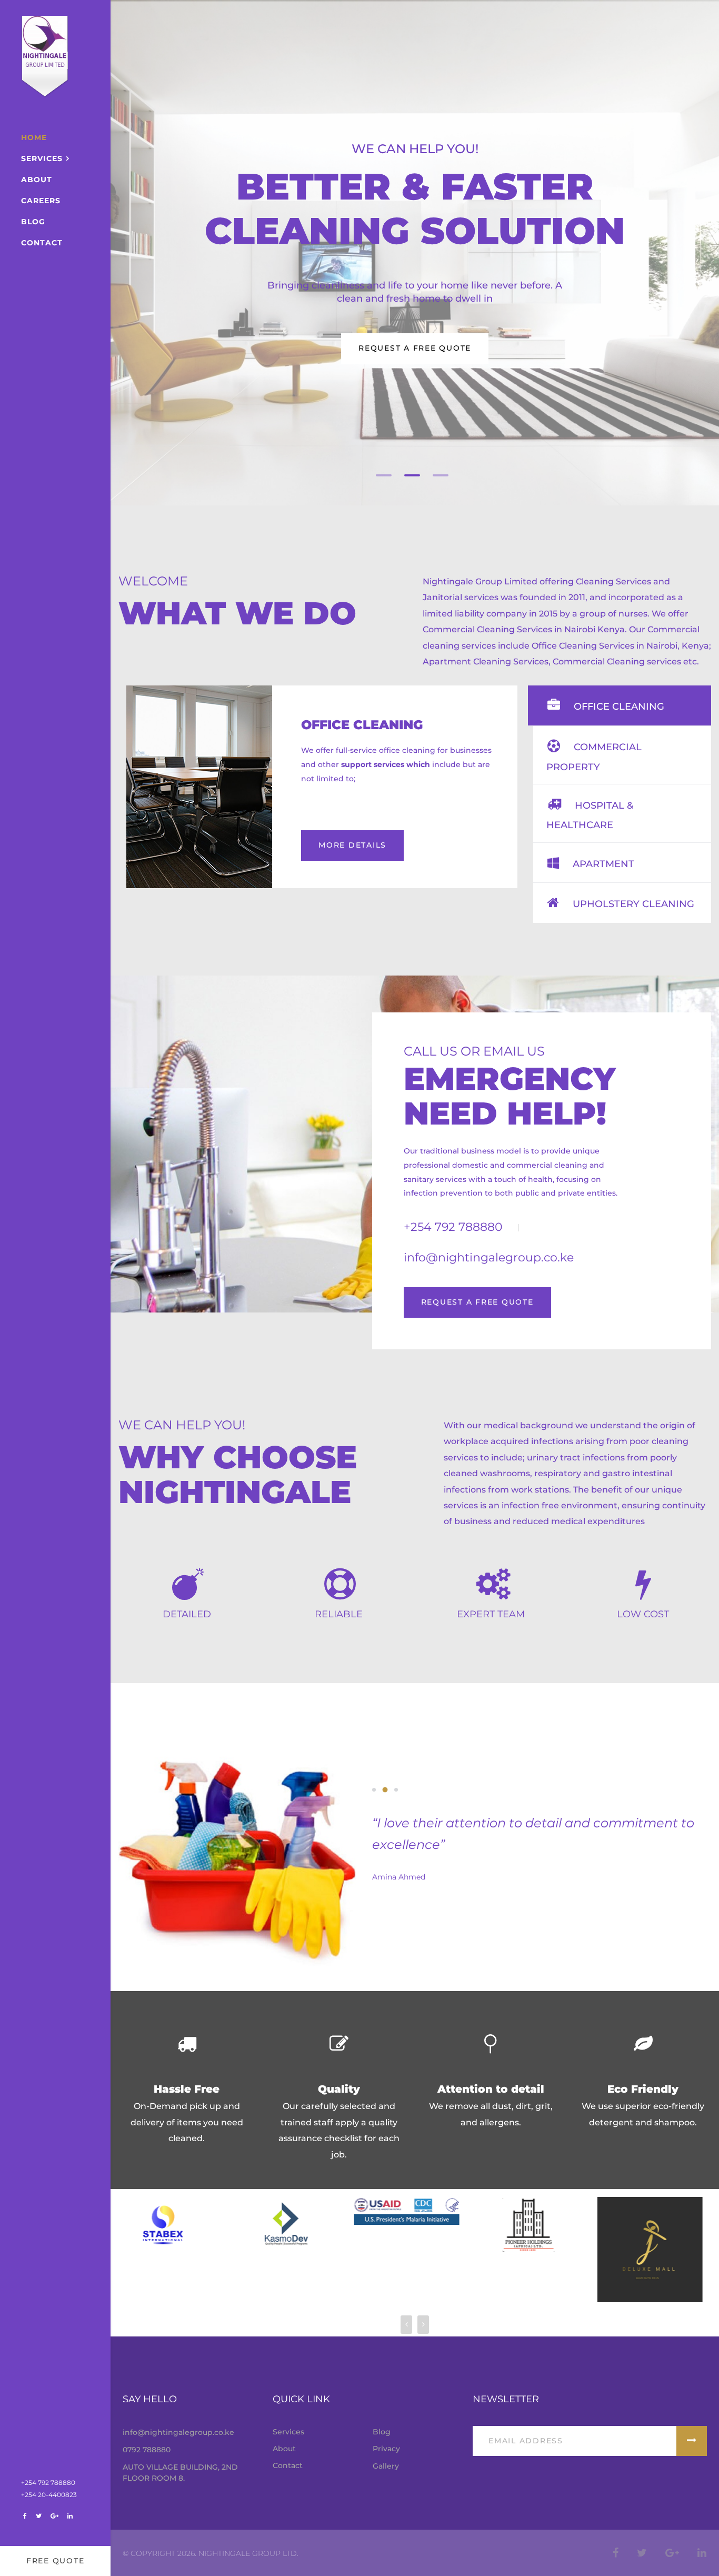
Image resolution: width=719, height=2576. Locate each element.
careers (41, 201)
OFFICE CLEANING (618, 707)
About (37, 180)
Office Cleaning (362, 725)
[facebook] (25, 2516)
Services (42, 158)
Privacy (386, 2449)
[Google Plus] (54, 2516)
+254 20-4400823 (49, 2495)
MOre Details (352, 845)
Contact (42, 243)
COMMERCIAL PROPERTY (594, 757)
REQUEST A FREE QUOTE (477, 1302)
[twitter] (38, 2516)
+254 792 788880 (48, 2483)
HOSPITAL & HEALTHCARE (590, 815)
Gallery (386, 2466)
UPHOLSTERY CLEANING (632, 904)
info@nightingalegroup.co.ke (178, 2432)
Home (34, 137)
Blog (33, 222)
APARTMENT (602, 864)
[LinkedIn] (70, 2516)
